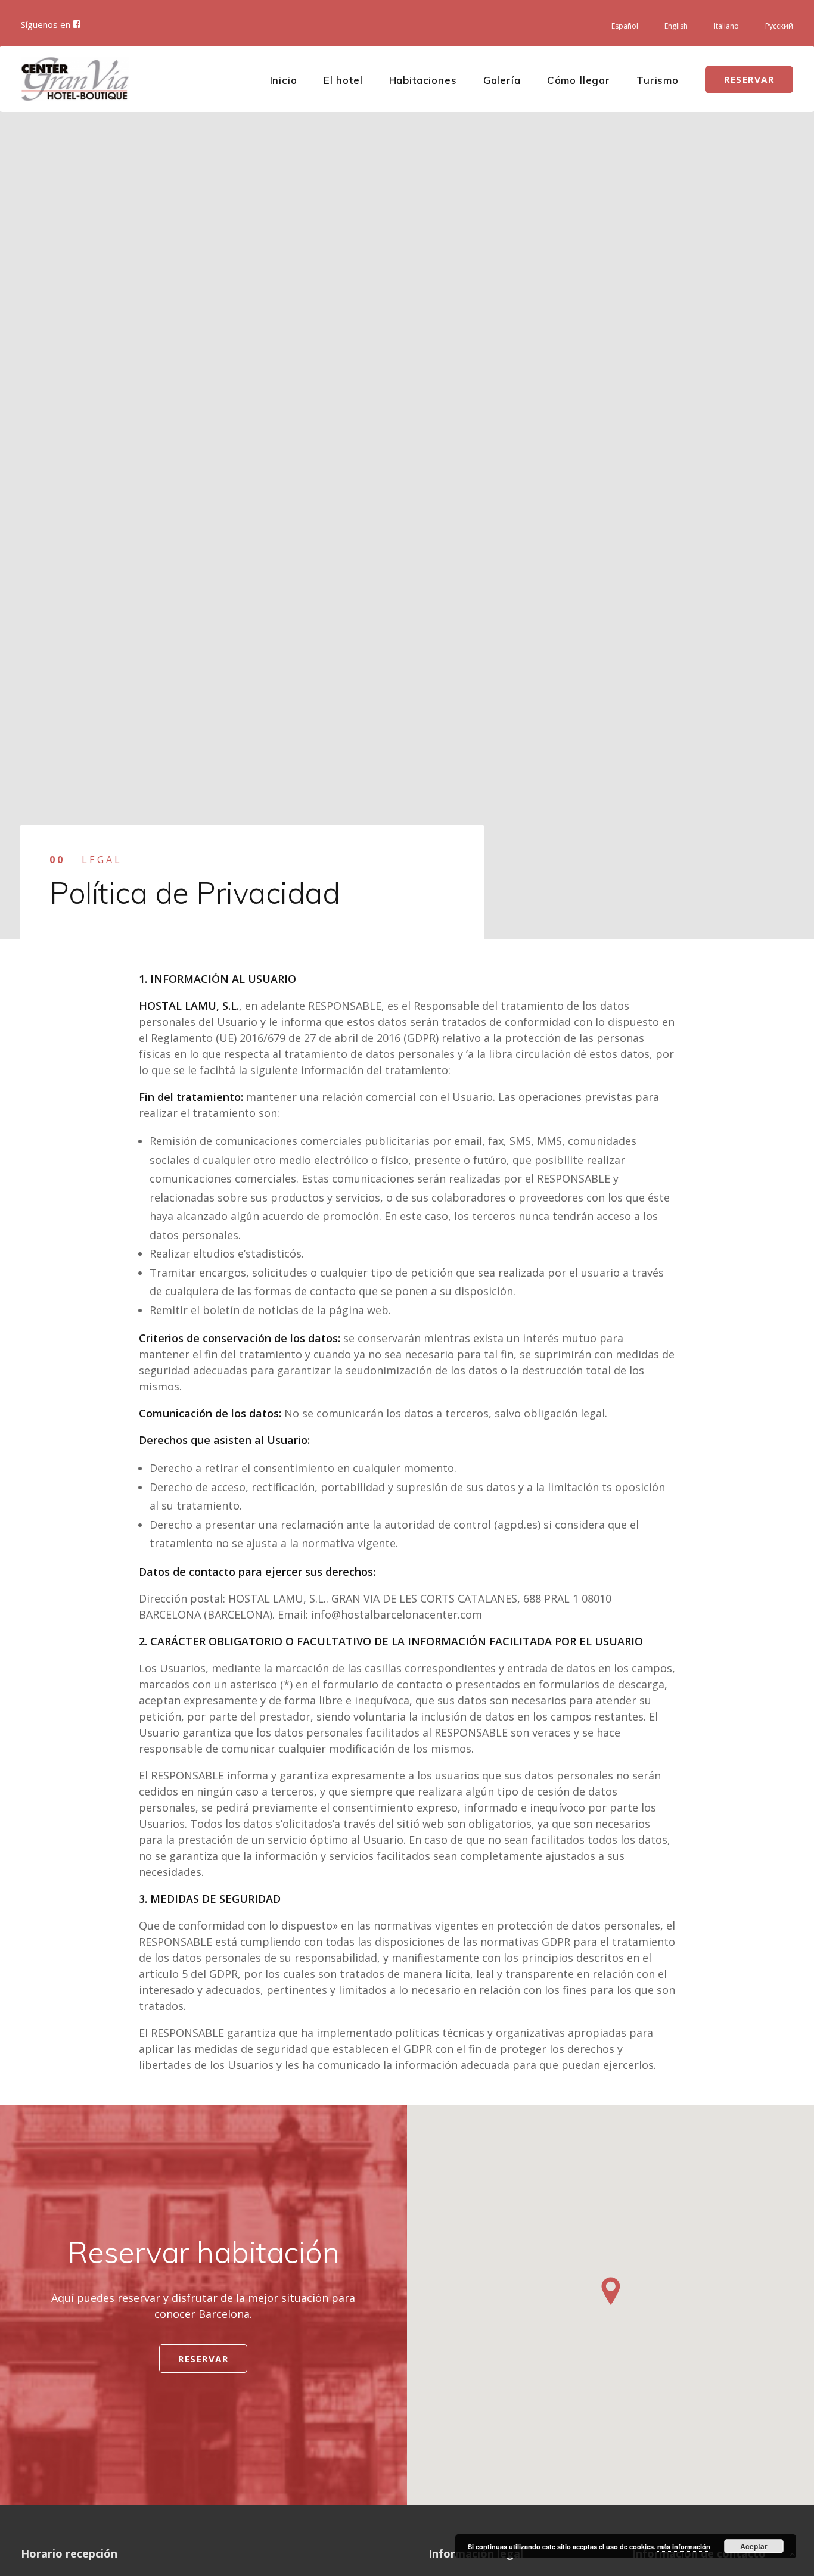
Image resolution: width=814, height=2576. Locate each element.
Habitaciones (423, 80)
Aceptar (754, 2546)
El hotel (343, 80)
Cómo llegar (579, 80)
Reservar (203, 2359)
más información (684, 2547)
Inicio (284, 80)
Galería (502, 80)
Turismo (658, 80)
